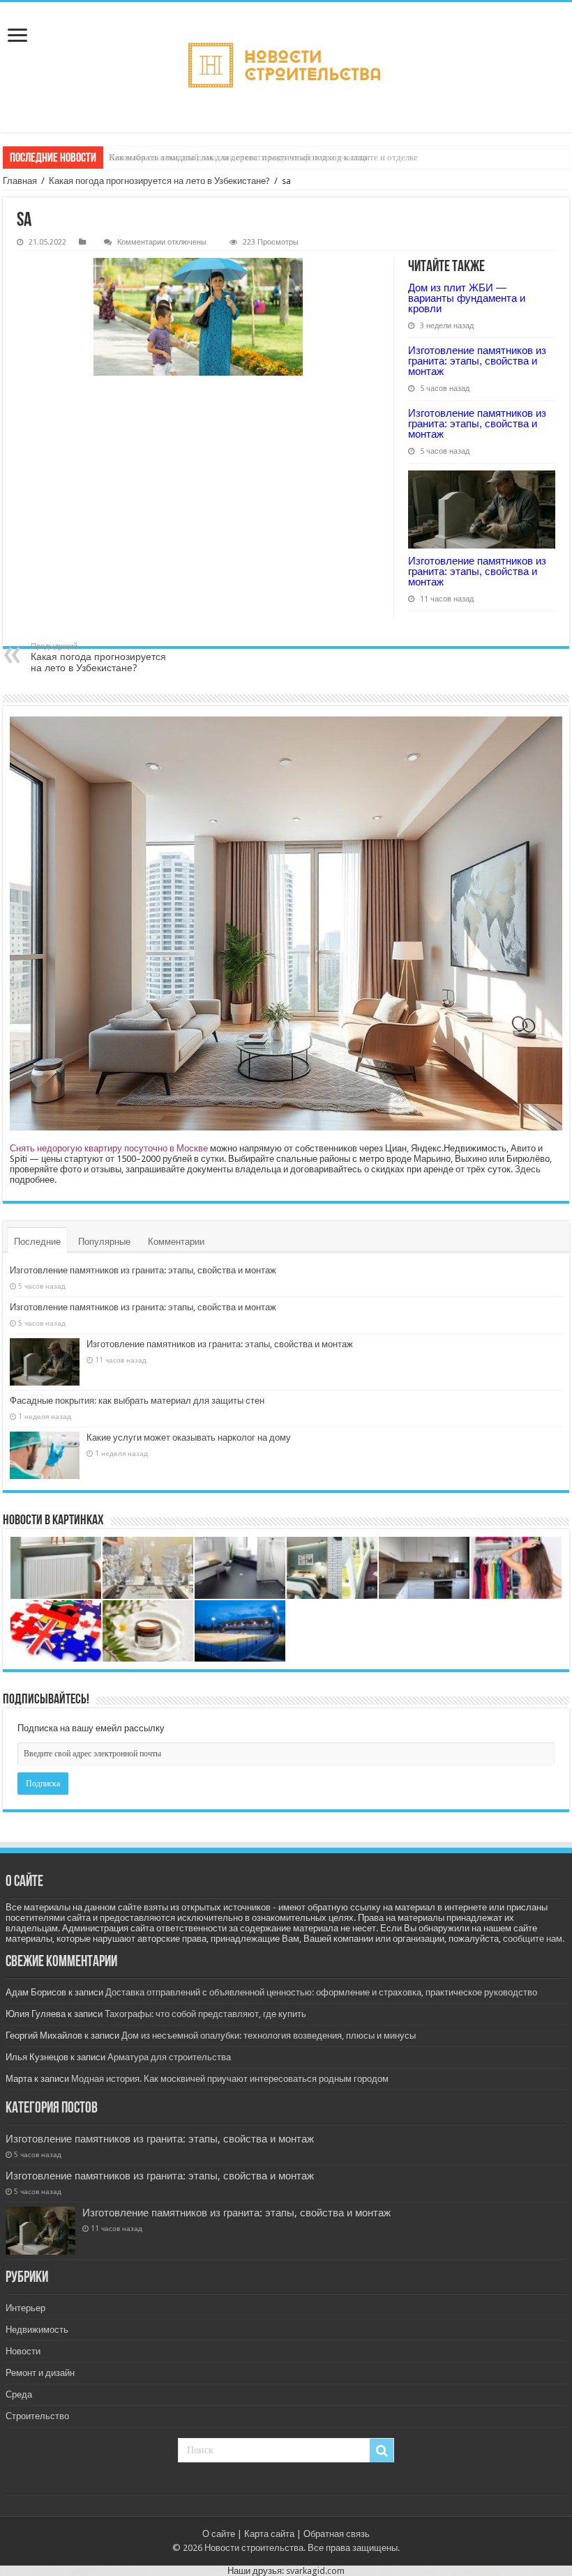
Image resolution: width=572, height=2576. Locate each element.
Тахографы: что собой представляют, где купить (205, 2014)
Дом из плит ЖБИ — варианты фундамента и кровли (467, 298)
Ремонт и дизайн (40, 2373)
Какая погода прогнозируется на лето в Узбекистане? (159, 181)
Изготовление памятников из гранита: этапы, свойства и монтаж (477, 361)
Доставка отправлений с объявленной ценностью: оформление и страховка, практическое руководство (321, 1992)
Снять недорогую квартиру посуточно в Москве (109, 1148)
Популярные (104, 1242)
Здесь (528, 1169)
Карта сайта (269, 2534)
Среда (19, 2394)
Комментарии (176, 1242)
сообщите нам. (534, 1939)
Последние (37, 1242)
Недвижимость (37, 2330)
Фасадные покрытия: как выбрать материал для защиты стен (137, 1401)
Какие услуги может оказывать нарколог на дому (189, 1437)
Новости (23, 2351)
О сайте (219, 2534)
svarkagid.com (315, 2571)
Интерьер (25, 2308)
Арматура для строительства (169, 2057)
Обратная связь (337, 2534)
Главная (20, 181)
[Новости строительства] (286, 67)
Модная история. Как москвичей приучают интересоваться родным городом (230, 2079)
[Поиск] (382, 2451)
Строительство (37, 2416)
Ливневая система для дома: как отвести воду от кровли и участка (238, 157)
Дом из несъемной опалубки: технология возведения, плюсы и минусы (269, 2036)
